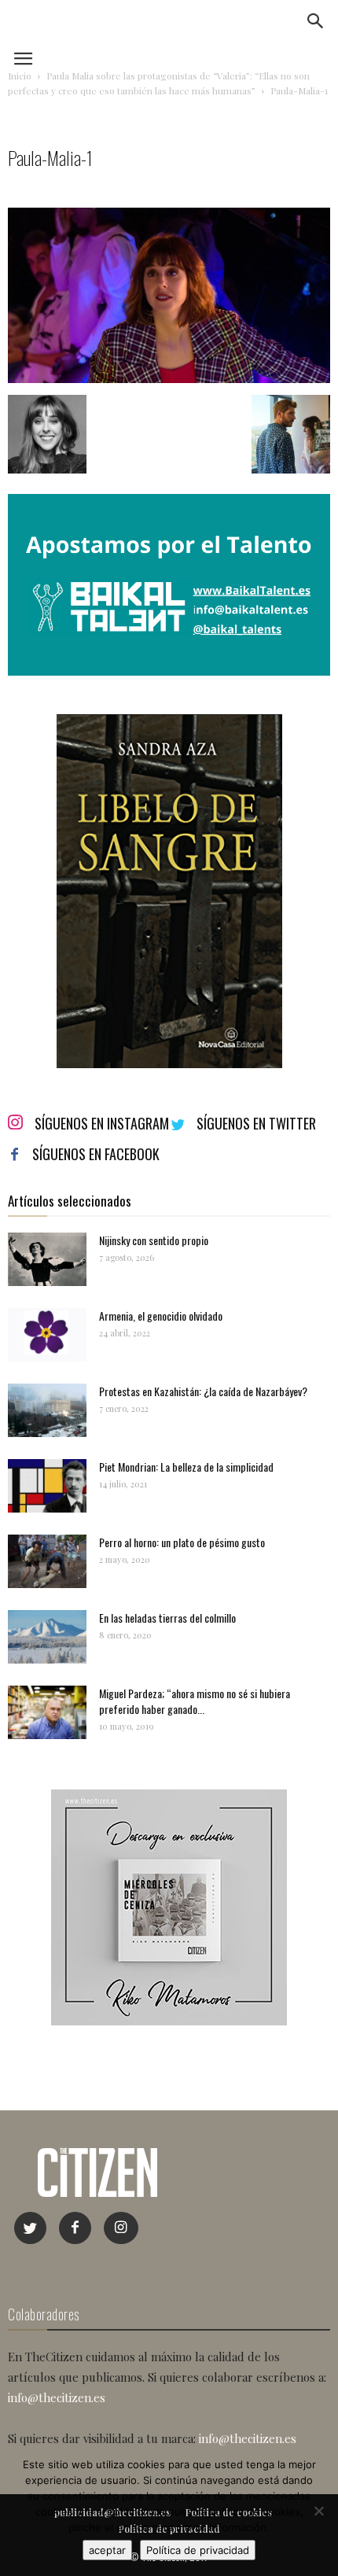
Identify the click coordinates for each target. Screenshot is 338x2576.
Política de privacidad (198, 2550)
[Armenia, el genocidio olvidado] (47, 1335)
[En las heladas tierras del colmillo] (47, 1637)
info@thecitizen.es (57, 2397)
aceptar (107, 2550)
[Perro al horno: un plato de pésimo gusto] (47, 1562)
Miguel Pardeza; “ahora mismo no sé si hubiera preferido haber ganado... (195, 1701)
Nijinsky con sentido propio (154, 1240)
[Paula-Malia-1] (169, 379)
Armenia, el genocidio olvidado (161, 1316)
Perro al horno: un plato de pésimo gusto (182, 1542)
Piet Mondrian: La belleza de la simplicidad (186, 1467)
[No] (318, 2511)
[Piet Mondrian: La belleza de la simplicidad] (47, 1486)
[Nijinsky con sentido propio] (47, 1260)
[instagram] (121, 2228)
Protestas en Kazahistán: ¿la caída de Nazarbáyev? (203, 1391)
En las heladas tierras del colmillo (167, 1618)
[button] (316, 21)
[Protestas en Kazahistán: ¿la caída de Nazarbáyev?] (47, 1411)
